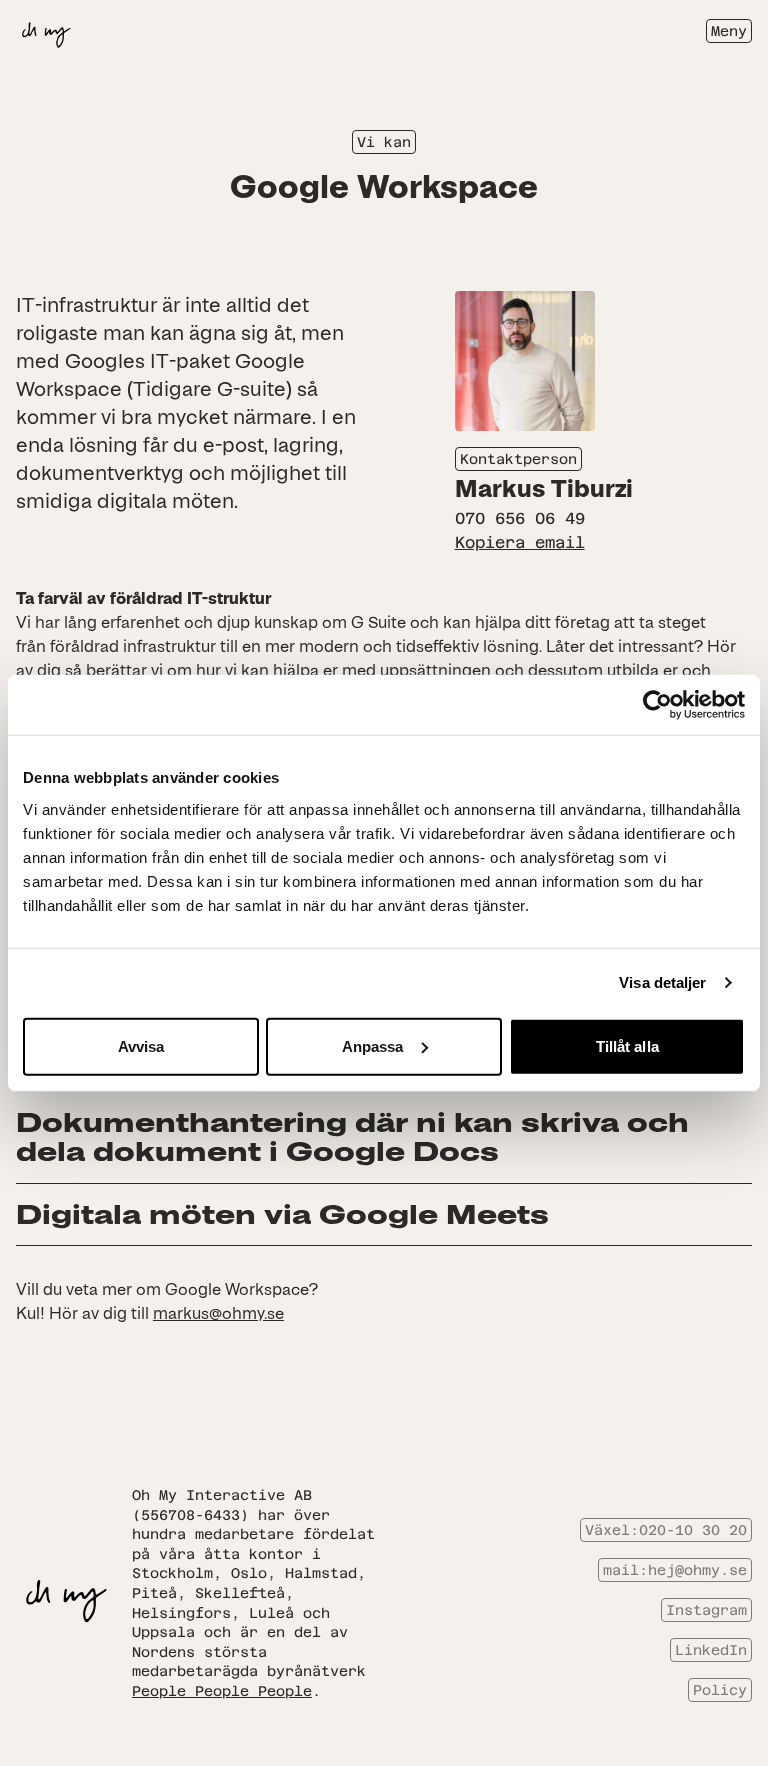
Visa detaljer (662, 982)
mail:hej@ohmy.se (675, 1570)
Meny (729, 31)
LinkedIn (711, 1650)
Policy (720, 1690)
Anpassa (373, 1045)
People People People (222, 1691)
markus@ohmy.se (218, 1313)
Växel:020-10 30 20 (666, 1530)
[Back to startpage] (46, 30)
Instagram (706, 1610)
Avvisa (141, 1045)
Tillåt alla (627, 1045)
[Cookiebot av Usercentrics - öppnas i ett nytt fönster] (657, 705)
